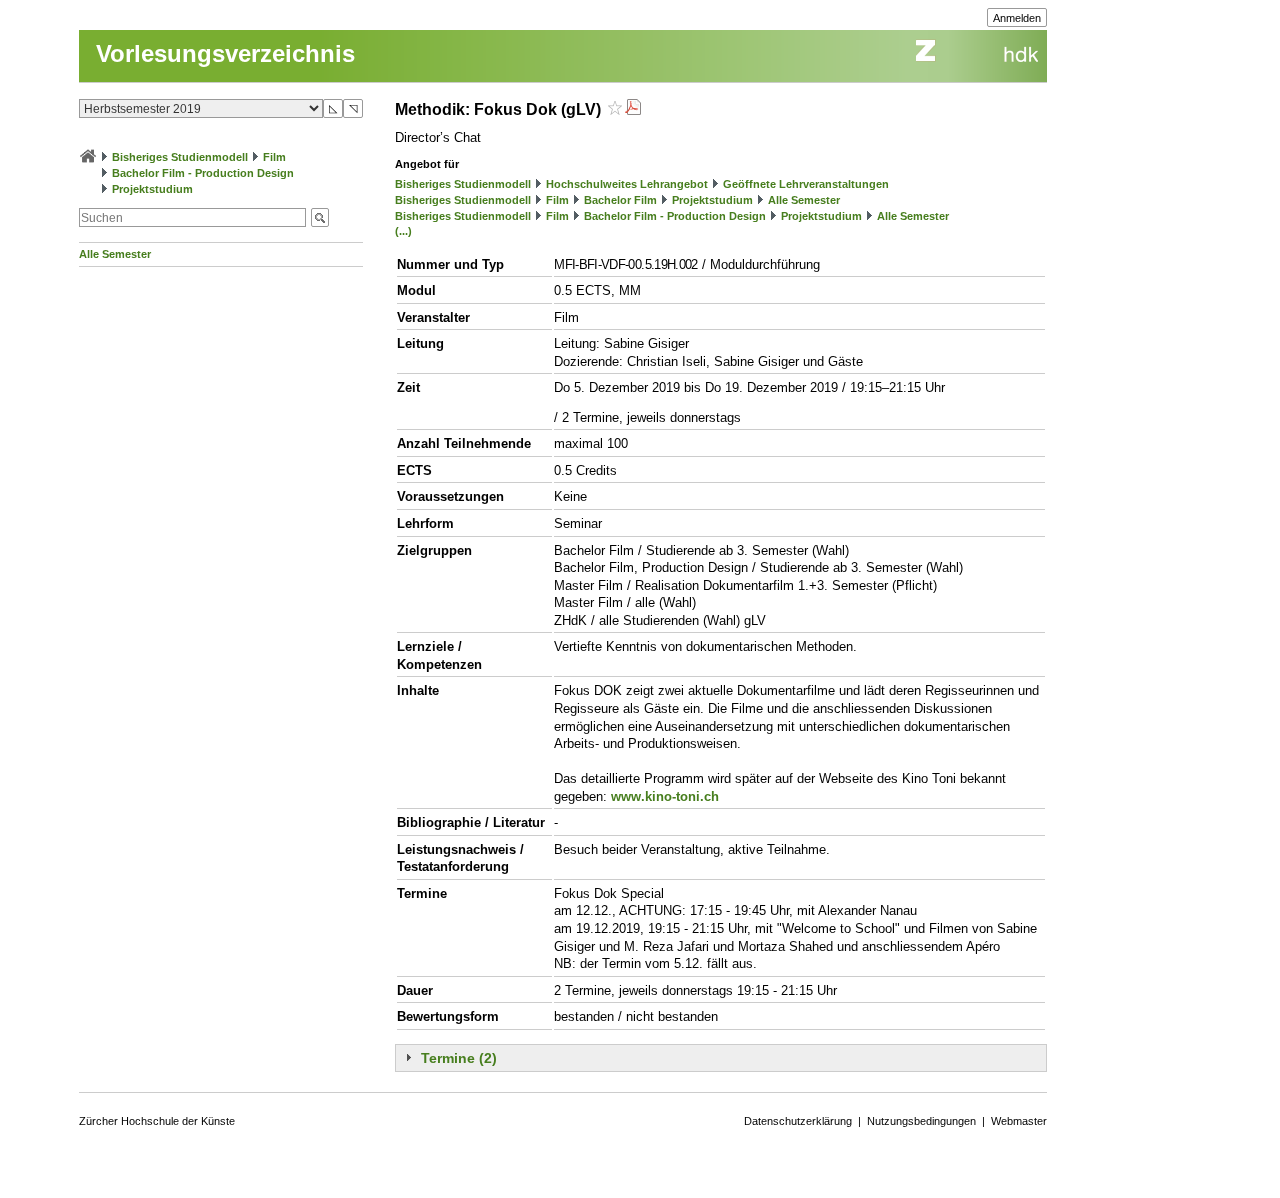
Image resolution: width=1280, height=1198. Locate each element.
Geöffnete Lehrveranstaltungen (806, 184)
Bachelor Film (620, 200)
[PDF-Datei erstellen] (633, 109)
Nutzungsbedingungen (921, 1121)
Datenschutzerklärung (798, 1121)
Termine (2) (459, 1058)
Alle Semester (115, 254)
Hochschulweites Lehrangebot (627, 184)
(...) (403, 231)
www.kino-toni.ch (665, 796)
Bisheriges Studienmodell (180, 157)
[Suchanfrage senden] (320, 217)
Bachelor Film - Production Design (203, 173)
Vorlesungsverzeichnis (225, 53)
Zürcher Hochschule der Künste (157, 1121)
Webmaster (1019, 1121)
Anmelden (1017, 18)
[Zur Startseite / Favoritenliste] (88, 157)
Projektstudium (152, 189)
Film (274, 157)
